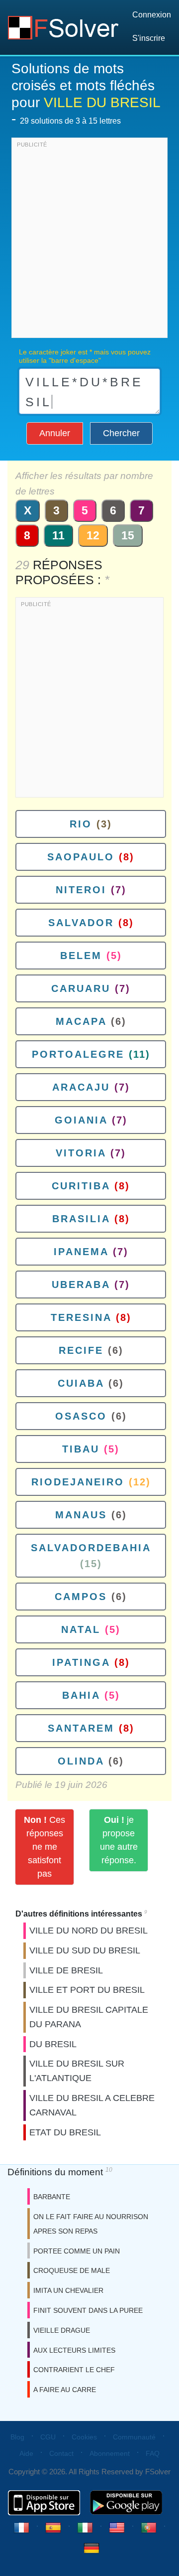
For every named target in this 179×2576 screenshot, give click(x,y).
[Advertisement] (89, 240)
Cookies (84, 2437)
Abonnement (110, 2453)
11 (58, 535)
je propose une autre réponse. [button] (119, 1840)
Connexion (152, 15)
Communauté (134, 2437)
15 (128, 535)
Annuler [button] (55, 433)
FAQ (153, 2453)
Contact (61, 2453)
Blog (17, 2437)
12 (93, 535)
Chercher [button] (121, 433)
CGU (48, 2437)
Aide (26, 2453)
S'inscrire (149, 38)
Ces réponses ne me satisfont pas (45, 1847)
